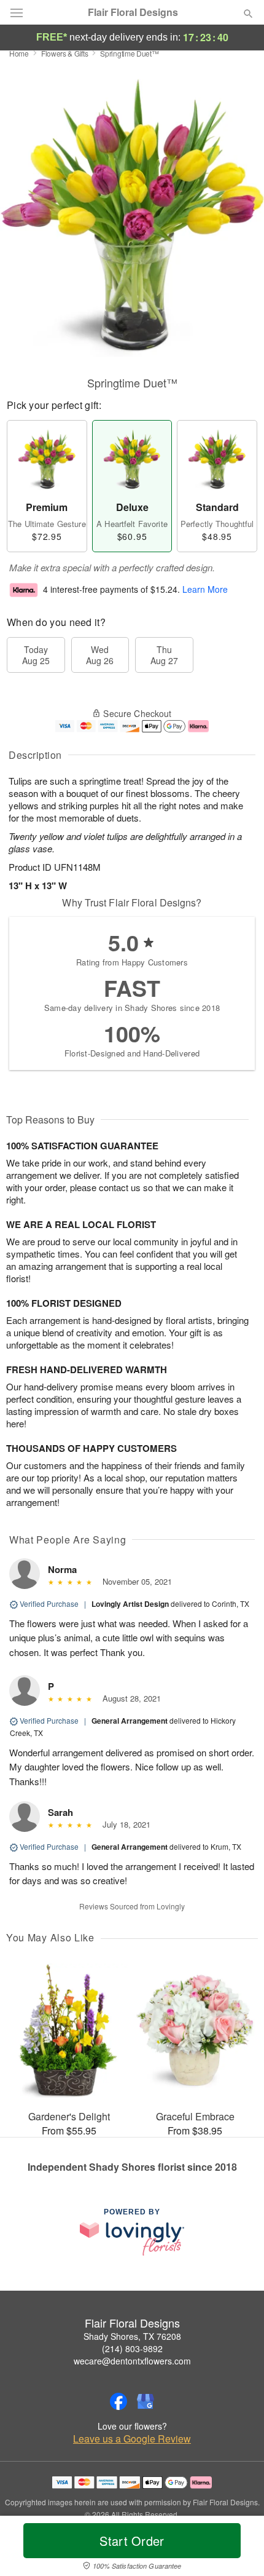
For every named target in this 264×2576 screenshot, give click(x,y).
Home (19, 53)
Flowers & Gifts (65, 53)
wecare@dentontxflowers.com (132, 2361)
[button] (238, 2548)
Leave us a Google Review (132, 2439)
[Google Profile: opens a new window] (146, 2401)
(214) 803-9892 (132, 2348)
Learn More (205, 589)
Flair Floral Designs (133, 12)
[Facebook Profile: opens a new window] (118, 2401)
